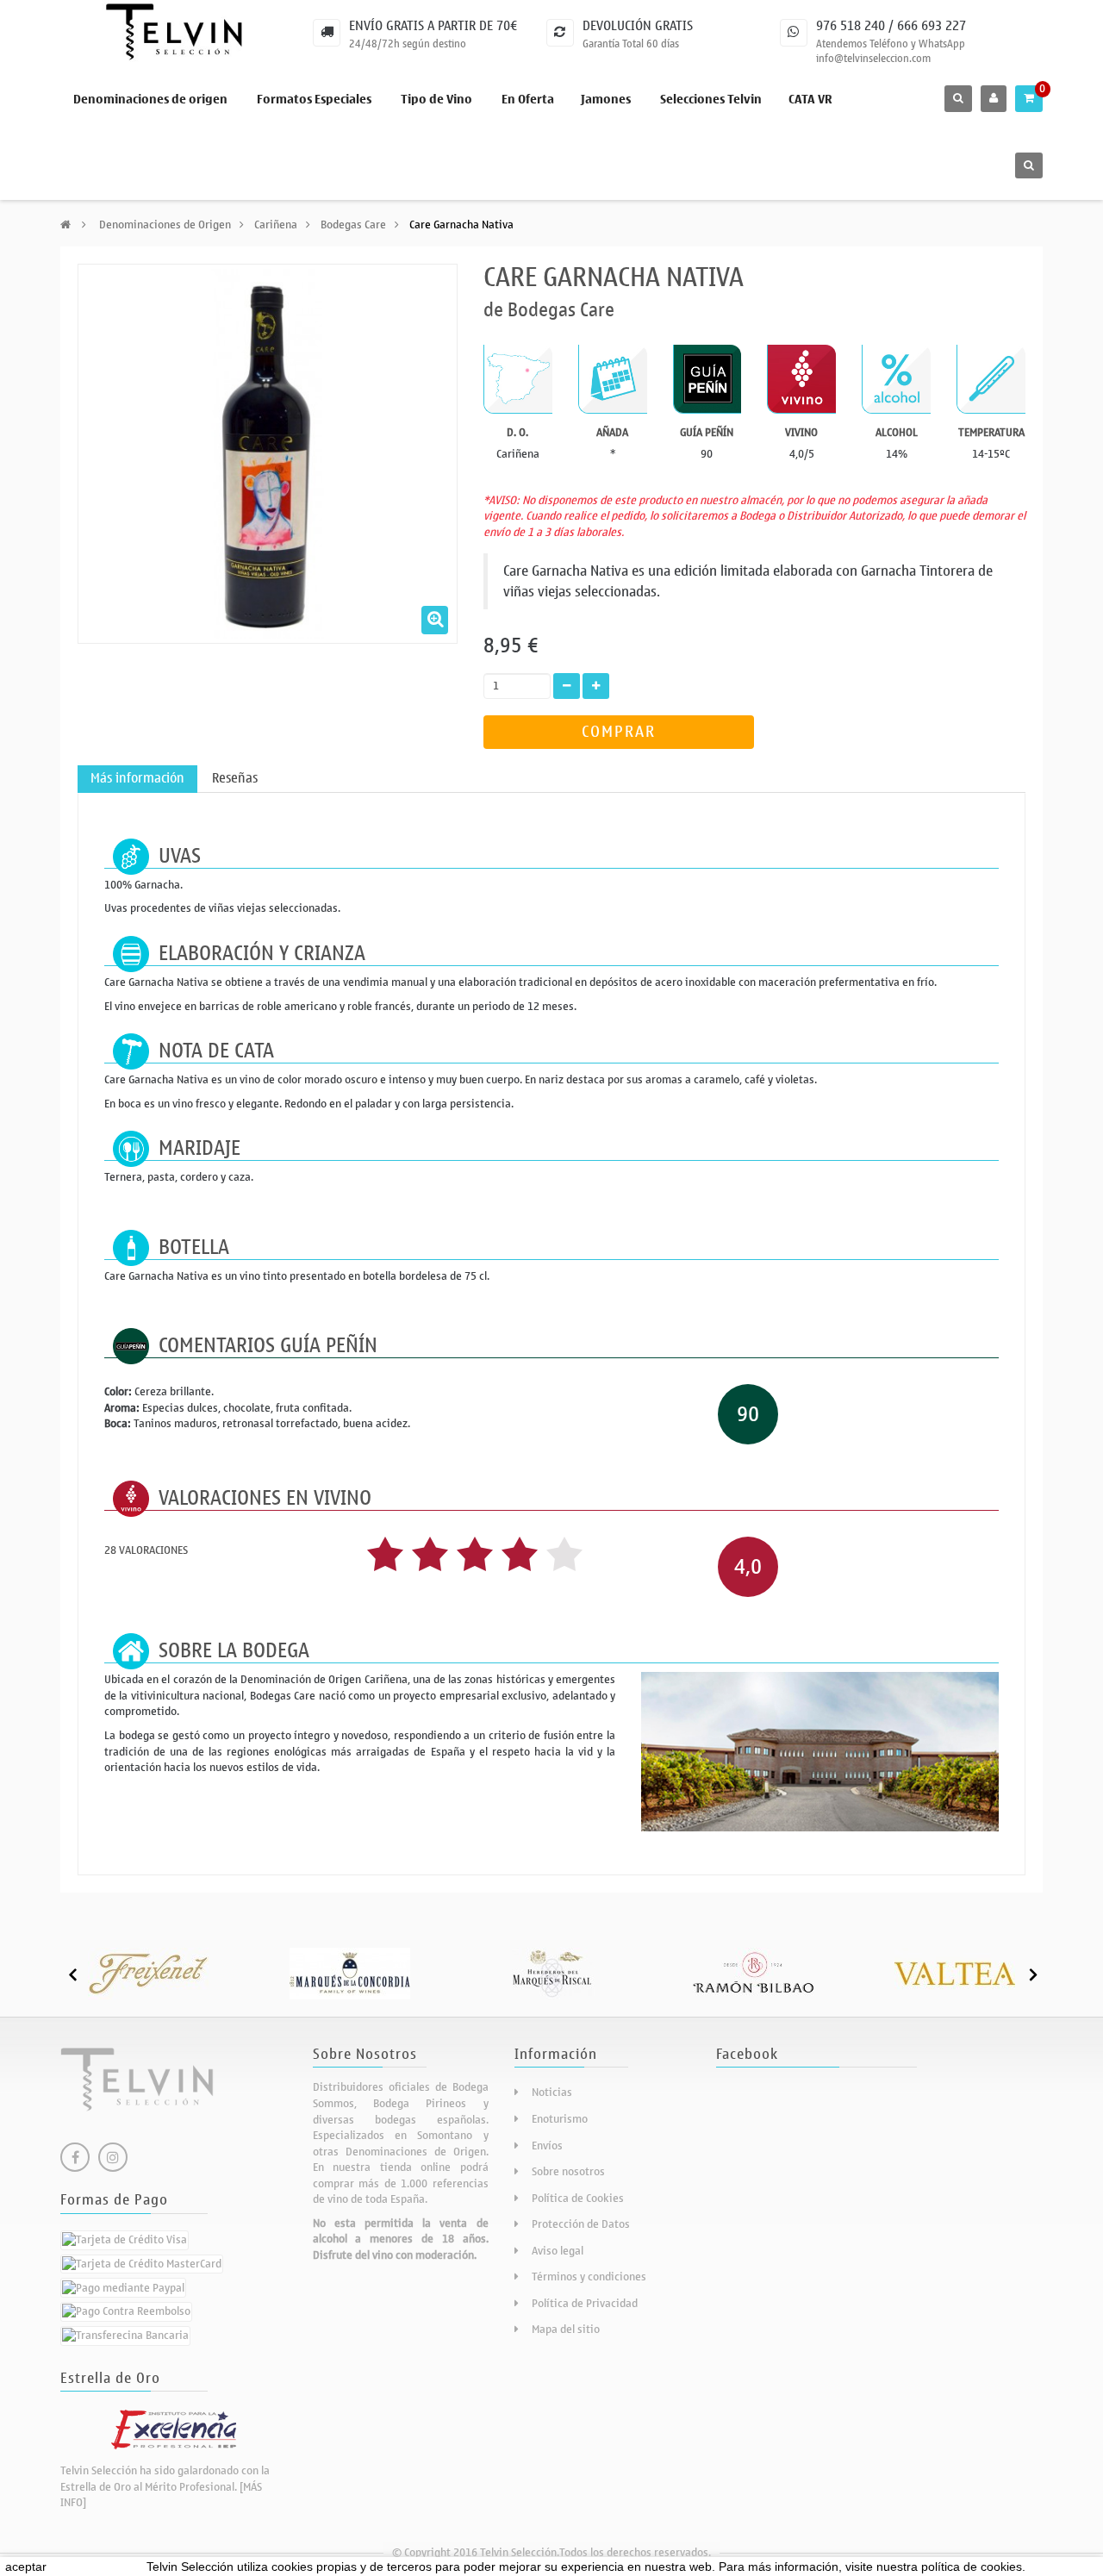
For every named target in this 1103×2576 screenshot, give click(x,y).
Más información (137, 778)
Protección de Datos (581, 2224)
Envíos (547, 2146)
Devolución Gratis (638, 26)
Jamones (606, 100)
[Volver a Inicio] (65, 225)
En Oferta (528, 100)
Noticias (552, 2092)
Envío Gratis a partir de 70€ (433, 26)
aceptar (26, 2567)
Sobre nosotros (568, 2171)
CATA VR (810, 100)
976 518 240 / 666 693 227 (891, 26)
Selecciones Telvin (711, 100)
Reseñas (235, 778)
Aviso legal (558, 2251)
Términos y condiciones (589, 2277)
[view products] (148, 1972)
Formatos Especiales (314, 100)
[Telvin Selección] (174, 32)
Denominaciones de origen (150, 100)
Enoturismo (560, 2119)
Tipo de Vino (436, 100)
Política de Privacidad (585, 2303)
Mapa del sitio (566, 2329)
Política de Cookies (578, 2198)
